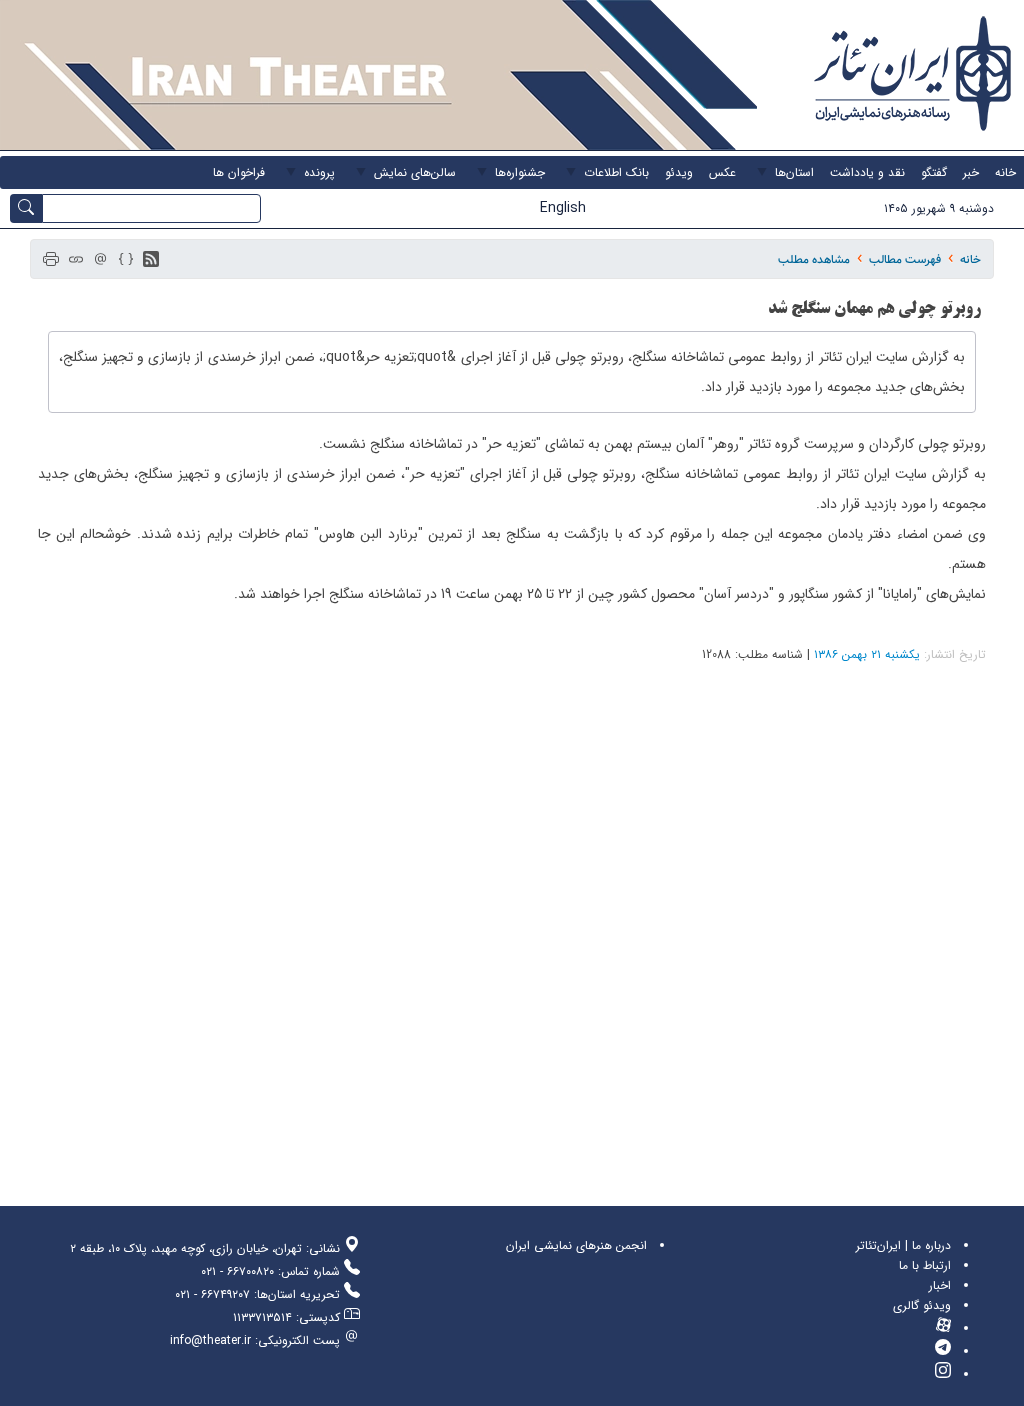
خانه (970, 259)
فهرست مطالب (905, 259)
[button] (151, 259)
